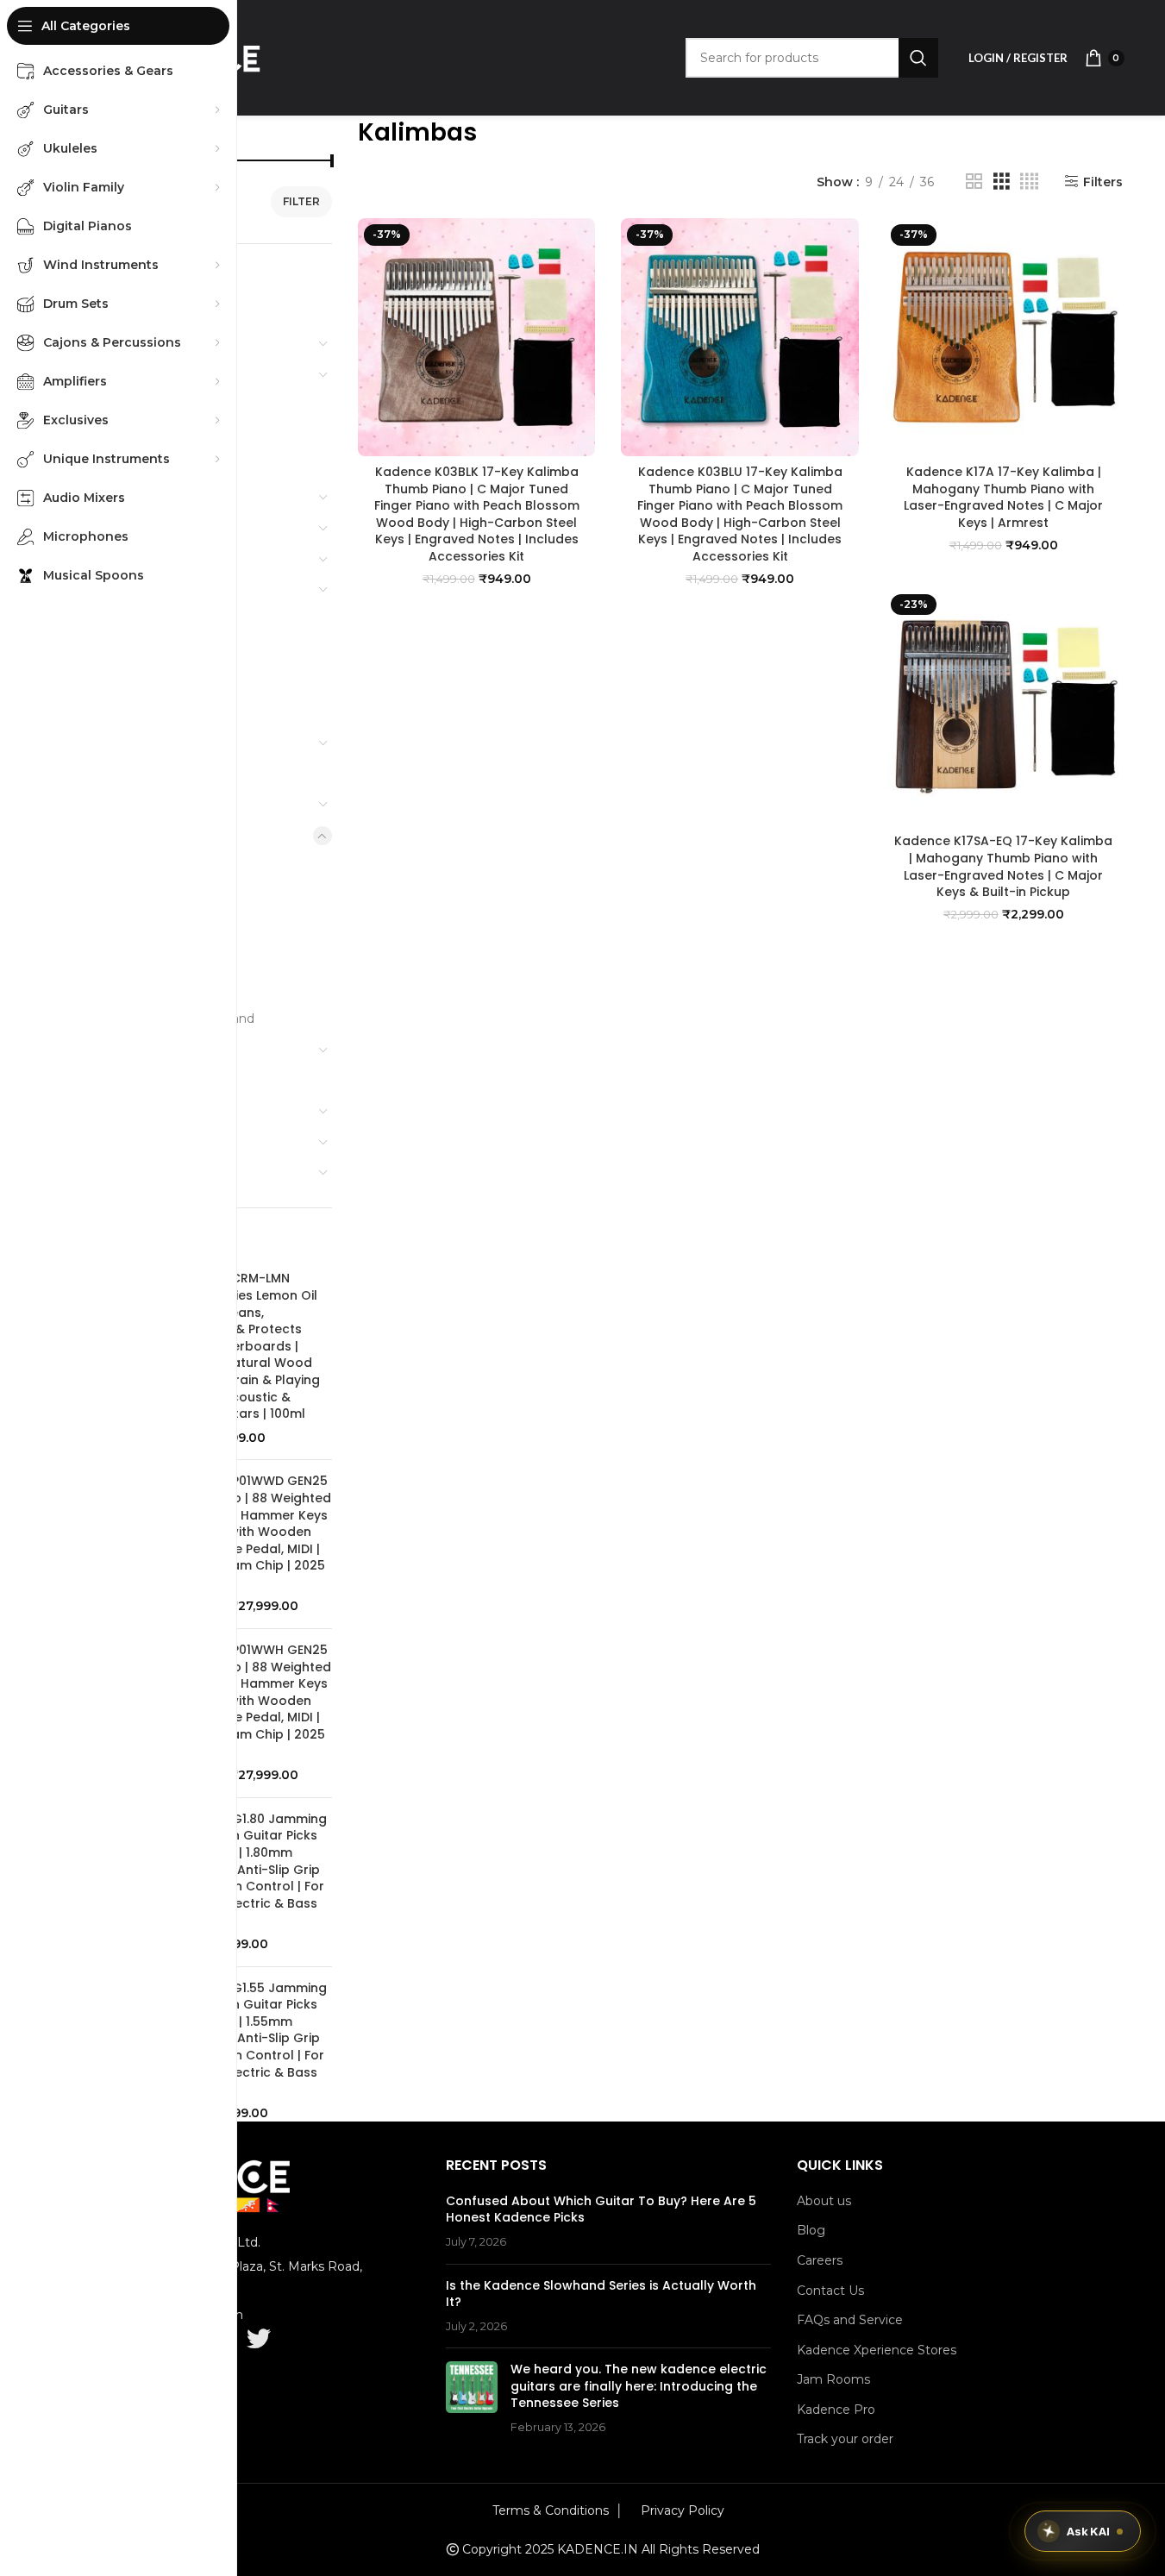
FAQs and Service (850, 2320)
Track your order (845, 2439)
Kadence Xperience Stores (877, 2350)
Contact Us (830, 2291)
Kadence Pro (836, 2410)
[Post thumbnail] (472, 2398)
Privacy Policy (683, 2510)
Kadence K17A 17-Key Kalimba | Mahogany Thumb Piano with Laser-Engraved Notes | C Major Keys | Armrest (1003, 497)
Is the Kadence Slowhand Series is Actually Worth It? (601, 2294)
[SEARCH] (918, 58)
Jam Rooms (833, 2379)
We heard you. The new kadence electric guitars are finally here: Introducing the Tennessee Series (639, 2386)
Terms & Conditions (551, 2510)
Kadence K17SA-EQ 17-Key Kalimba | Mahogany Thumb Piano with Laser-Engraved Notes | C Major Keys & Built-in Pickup (1003, 866)
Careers (820, 2260)
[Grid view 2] (974, 182)
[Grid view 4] (1029, 182)
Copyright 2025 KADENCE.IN (550, 2549)
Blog (811, 2230)
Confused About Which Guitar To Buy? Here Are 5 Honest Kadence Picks (601, 2209)
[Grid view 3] (1002, 182)
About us (824, 2201)
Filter (301, 201)
